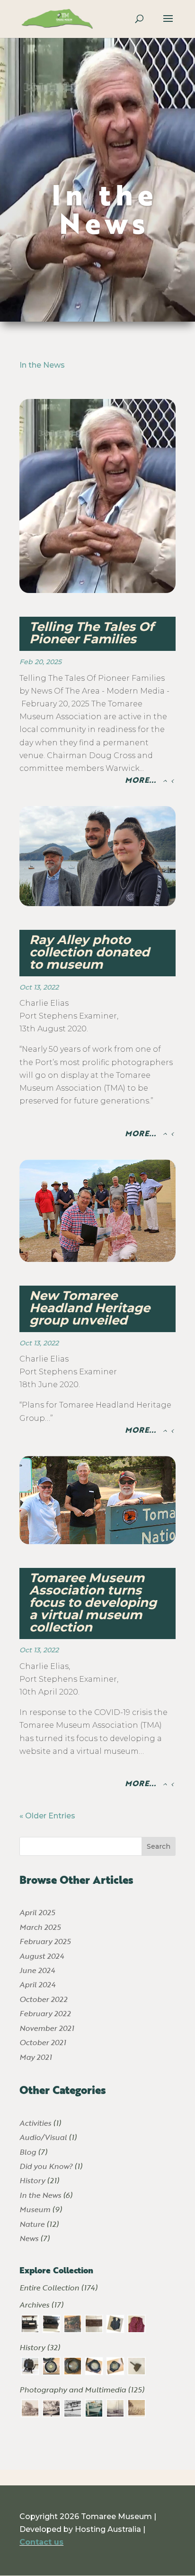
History (32, 2180)
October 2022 (43, 1999)
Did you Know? (46, 2166)
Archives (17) (41, 2304)
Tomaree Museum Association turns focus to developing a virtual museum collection (93, 1603)
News (29, 2238)
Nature (32, 2224)
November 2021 (47, 2028)
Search (159, 1846)
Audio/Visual (43, 2137)
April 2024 (37, 1984)
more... (140, 780)
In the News (105, 208)
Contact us (41, 2542)
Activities (35, 2123)
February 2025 (45, 1941)
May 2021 (35, 2057)
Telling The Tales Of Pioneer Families (92, 633)
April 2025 (37, 1912)
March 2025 (40, 1927)
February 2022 (45, 2013)
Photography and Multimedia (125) (82, 2389)
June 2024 (37, 1970)
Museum (35, 2209)
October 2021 (43, 2042)
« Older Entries (47, 1816)
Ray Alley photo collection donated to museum (89, 952)
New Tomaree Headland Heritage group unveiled (90, 1308)
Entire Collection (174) (58, 2287)
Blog (28, 2152)
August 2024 (42, 1956)
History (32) (40, 2347)
